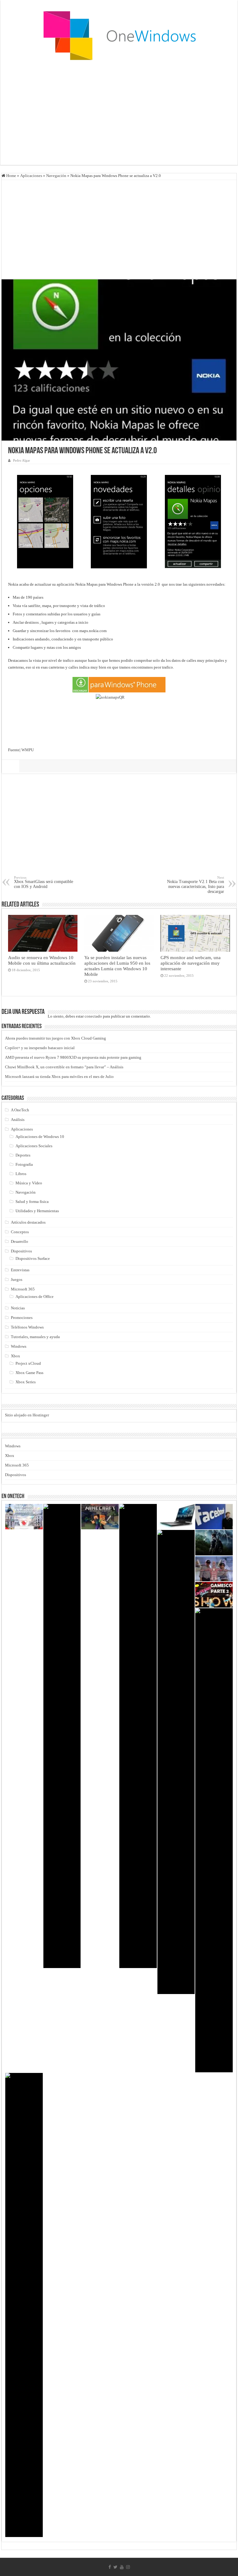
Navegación (56, 176)
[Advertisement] (119, 115)
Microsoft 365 (23, 1289)
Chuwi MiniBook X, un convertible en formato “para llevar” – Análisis (64, 1067)
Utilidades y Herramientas (37, 1211)
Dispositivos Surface (33, 1258)
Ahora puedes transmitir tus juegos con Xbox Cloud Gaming (55, 1038)
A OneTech (20, 1110)
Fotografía (24, 1164)
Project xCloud (28, 1363)
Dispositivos (21, 1251)
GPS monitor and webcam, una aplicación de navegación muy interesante (191, 963)
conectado (93, 1016)
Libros (21, 1174)
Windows (19, 1346)
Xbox (15, 1356)
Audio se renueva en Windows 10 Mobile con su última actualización (42, 960)
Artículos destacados (28, 1222)
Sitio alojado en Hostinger (27, 1415)
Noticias (18, 1308)
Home (11, 176)
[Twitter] (115, 2567)
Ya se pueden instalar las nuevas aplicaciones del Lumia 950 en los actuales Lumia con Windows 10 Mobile (117, 966)
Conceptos (20, 1232)
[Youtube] (122, 2567)
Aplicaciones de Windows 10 (40, 1137)
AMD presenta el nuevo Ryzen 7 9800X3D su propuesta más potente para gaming (73, 1057)
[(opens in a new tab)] (100, 1517)
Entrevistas (20, 1270)
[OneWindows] (119, 35)
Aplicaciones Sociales (34, 1146)
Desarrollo (20, 1241)
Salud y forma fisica (32, 1202)
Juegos (17, 1279)
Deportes (23, 1155)
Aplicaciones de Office (35, 1297)
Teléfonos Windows (27, 1327)
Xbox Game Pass (29, 1373)
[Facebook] (110, 2567)
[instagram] (128, 2567)
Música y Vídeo (29, 1183)
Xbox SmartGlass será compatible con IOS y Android (44, 882)
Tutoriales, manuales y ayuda (35, 1337)
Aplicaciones (31, 176)
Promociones (22, 1318)
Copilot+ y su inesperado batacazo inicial (40, 1048)
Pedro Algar (22, 460)
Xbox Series (26, 1382)
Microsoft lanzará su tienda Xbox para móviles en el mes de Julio (59, 1077)
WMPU (28, 750)
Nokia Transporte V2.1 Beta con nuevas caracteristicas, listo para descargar (196, 885)
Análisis (18, 1120)
